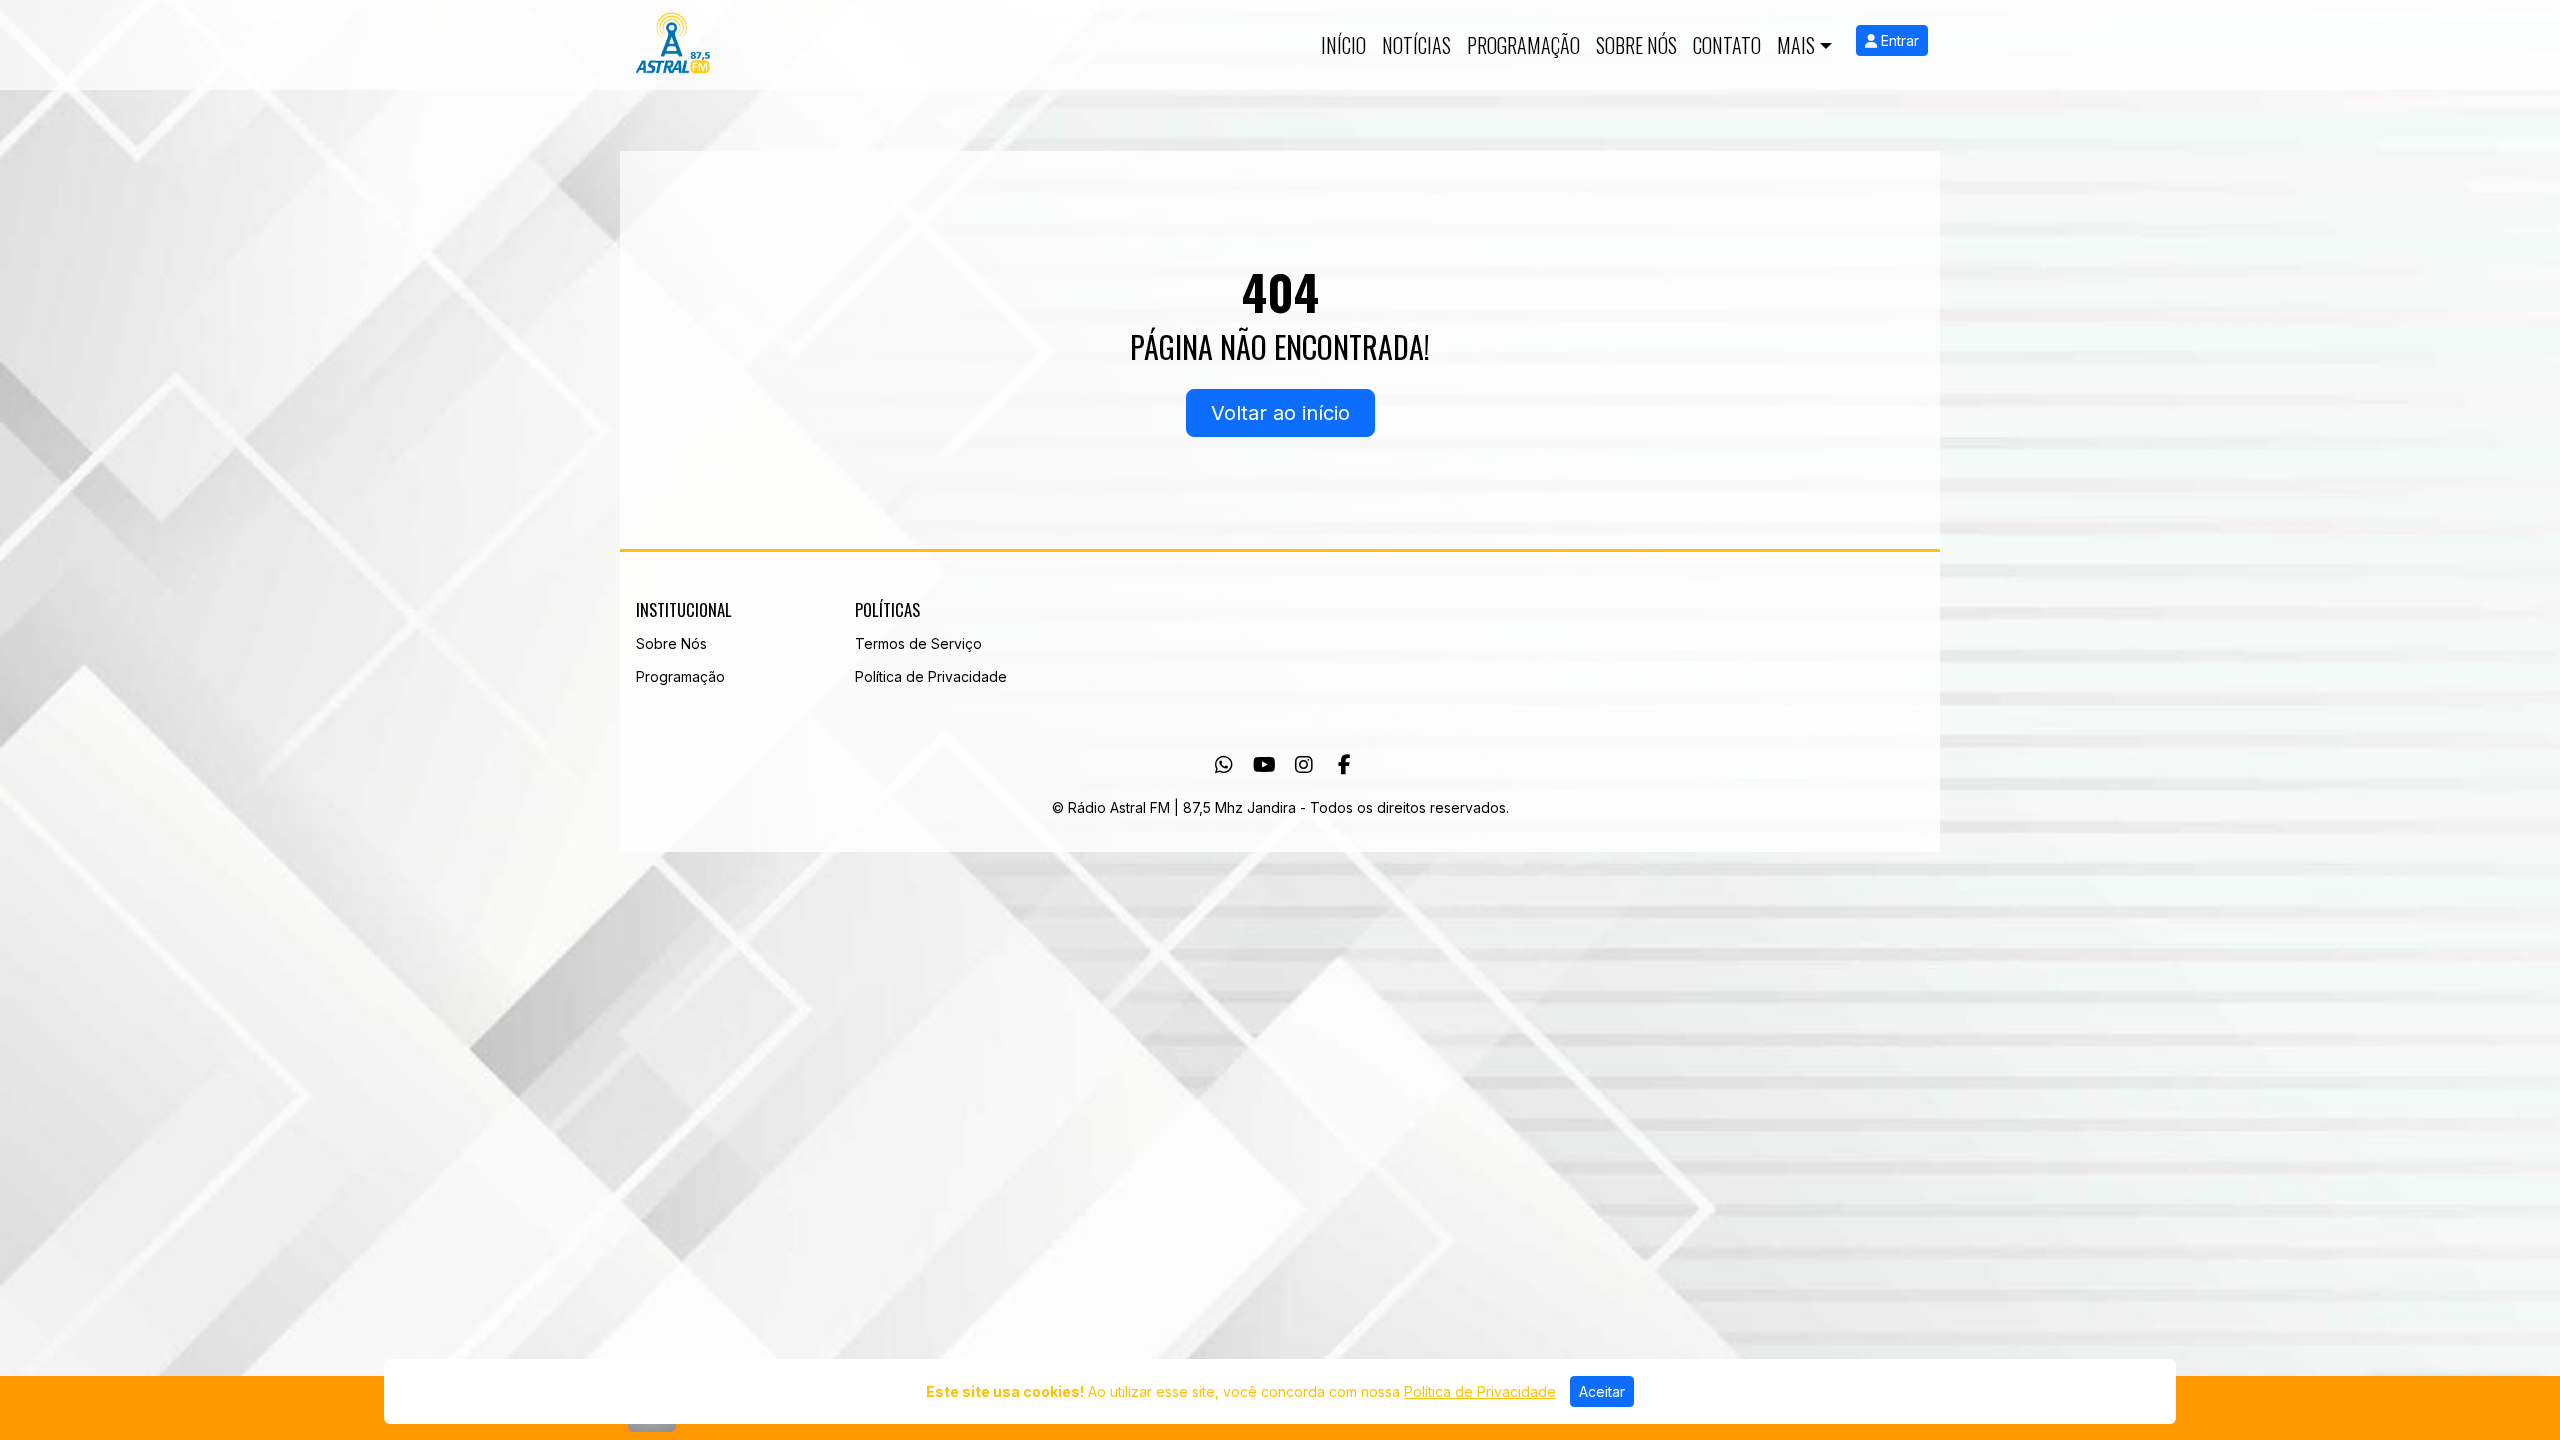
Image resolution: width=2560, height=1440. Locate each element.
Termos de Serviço (918, 643)
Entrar (1898, 40)
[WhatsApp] (1224, 765)
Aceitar (1602, 1391)
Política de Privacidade (931, 676)
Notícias (1416, 45)
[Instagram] (1304, 765)
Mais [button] (1796, 45)
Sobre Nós (1636, 45)
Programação (1523, 45)
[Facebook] (1344, 765)
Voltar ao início (1280, 413)
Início (1343, 45)
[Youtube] (1264, 765)
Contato (1727, 45)
